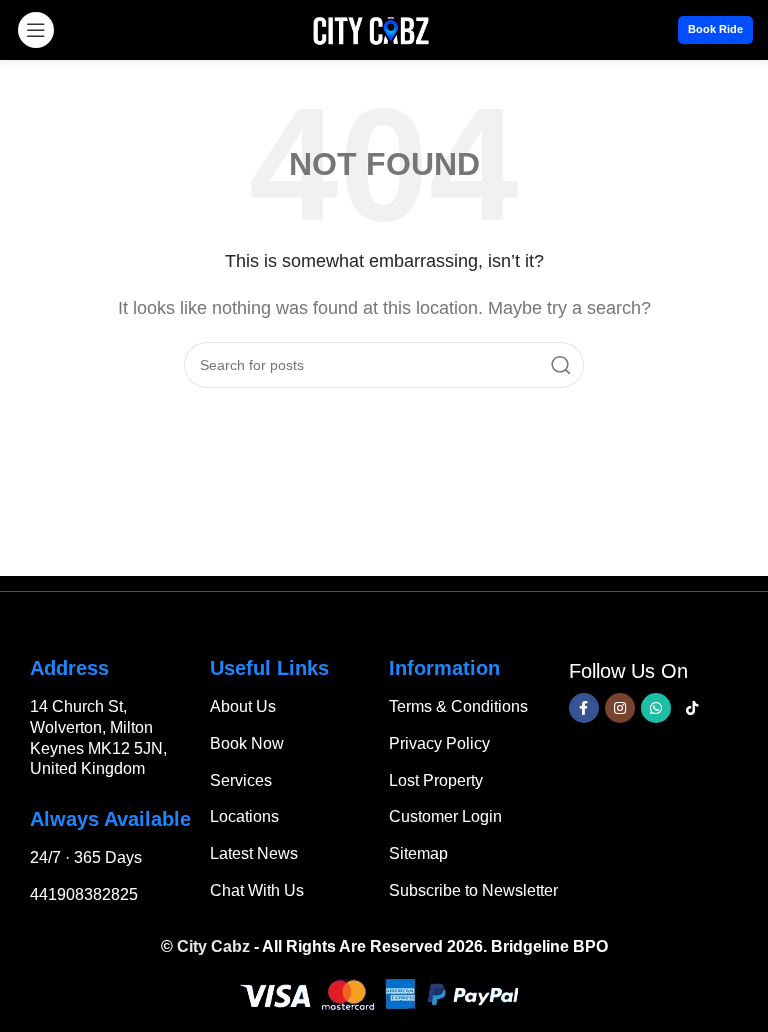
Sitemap (418, 853)
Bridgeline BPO (549, 946)
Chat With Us (257, 890)
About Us (243, 706)
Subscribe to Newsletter (473, 890)
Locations (244, 816)
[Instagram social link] (620, 708)
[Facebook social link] (584, 708)
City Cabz (213, 946)
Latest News (254, 853)
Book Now (247, 743)
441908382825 (84, 894)
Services (241, 780)
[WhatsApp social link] (656, 708)
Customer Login (445, 816)
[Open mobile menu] (36, 30)
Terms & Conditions (458, 706)
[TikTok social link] (692, 708)
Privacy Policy (439, 743)
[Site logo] (371, 28)
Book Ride (715, 29)
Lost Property (436, 780)
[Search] (561, 365)
